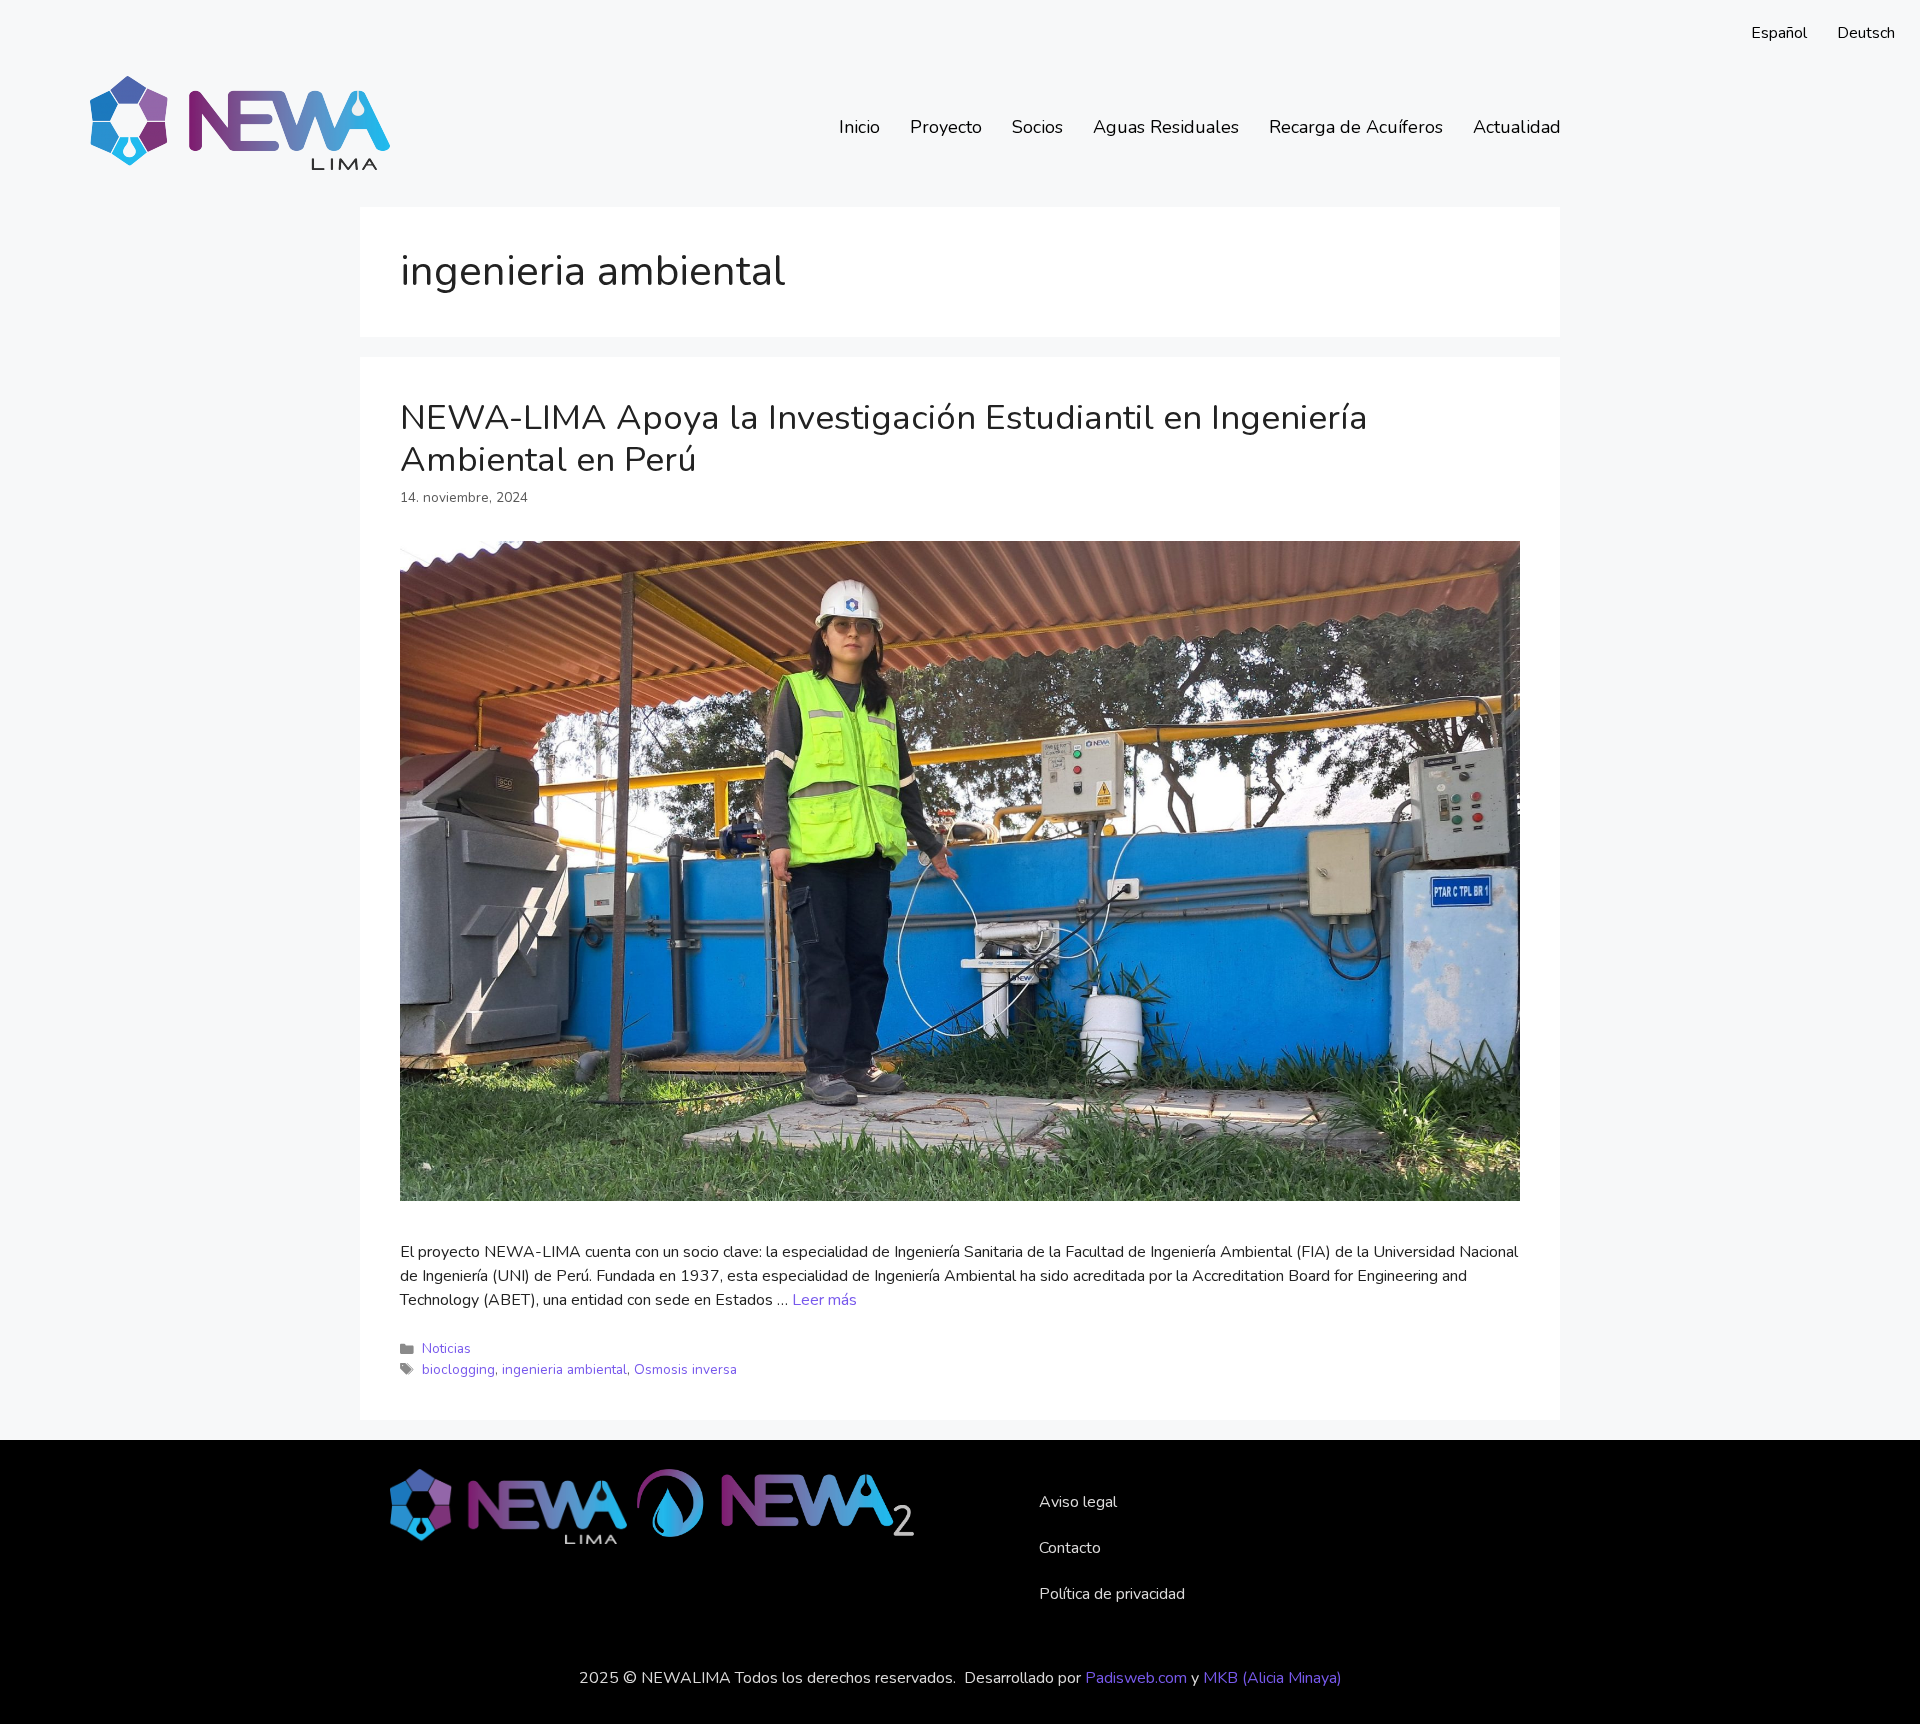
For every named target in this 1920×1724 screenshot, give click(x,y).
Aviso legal (1078, 1502)
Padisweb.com (1136, 1678)
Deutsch (1866, 33)
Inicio (859, 127)
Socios (1037, 127)
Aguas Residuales (1166, 127)
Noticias (446, 1348)
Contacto (1070, 1548)
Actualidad (1517, 127)
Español (1779, 33)
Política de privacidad (1112, 1594)
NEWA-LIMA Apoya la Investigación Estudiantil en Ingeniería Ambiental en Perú (884, 438)
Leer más (824, 1300)
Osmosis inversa (685, 1369)
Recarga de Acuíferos (1356, 127)
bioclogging (458, 1369)
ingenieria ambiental (564, 1369)
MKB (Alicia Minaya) (1272, 1678)
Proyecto (946, 127)
